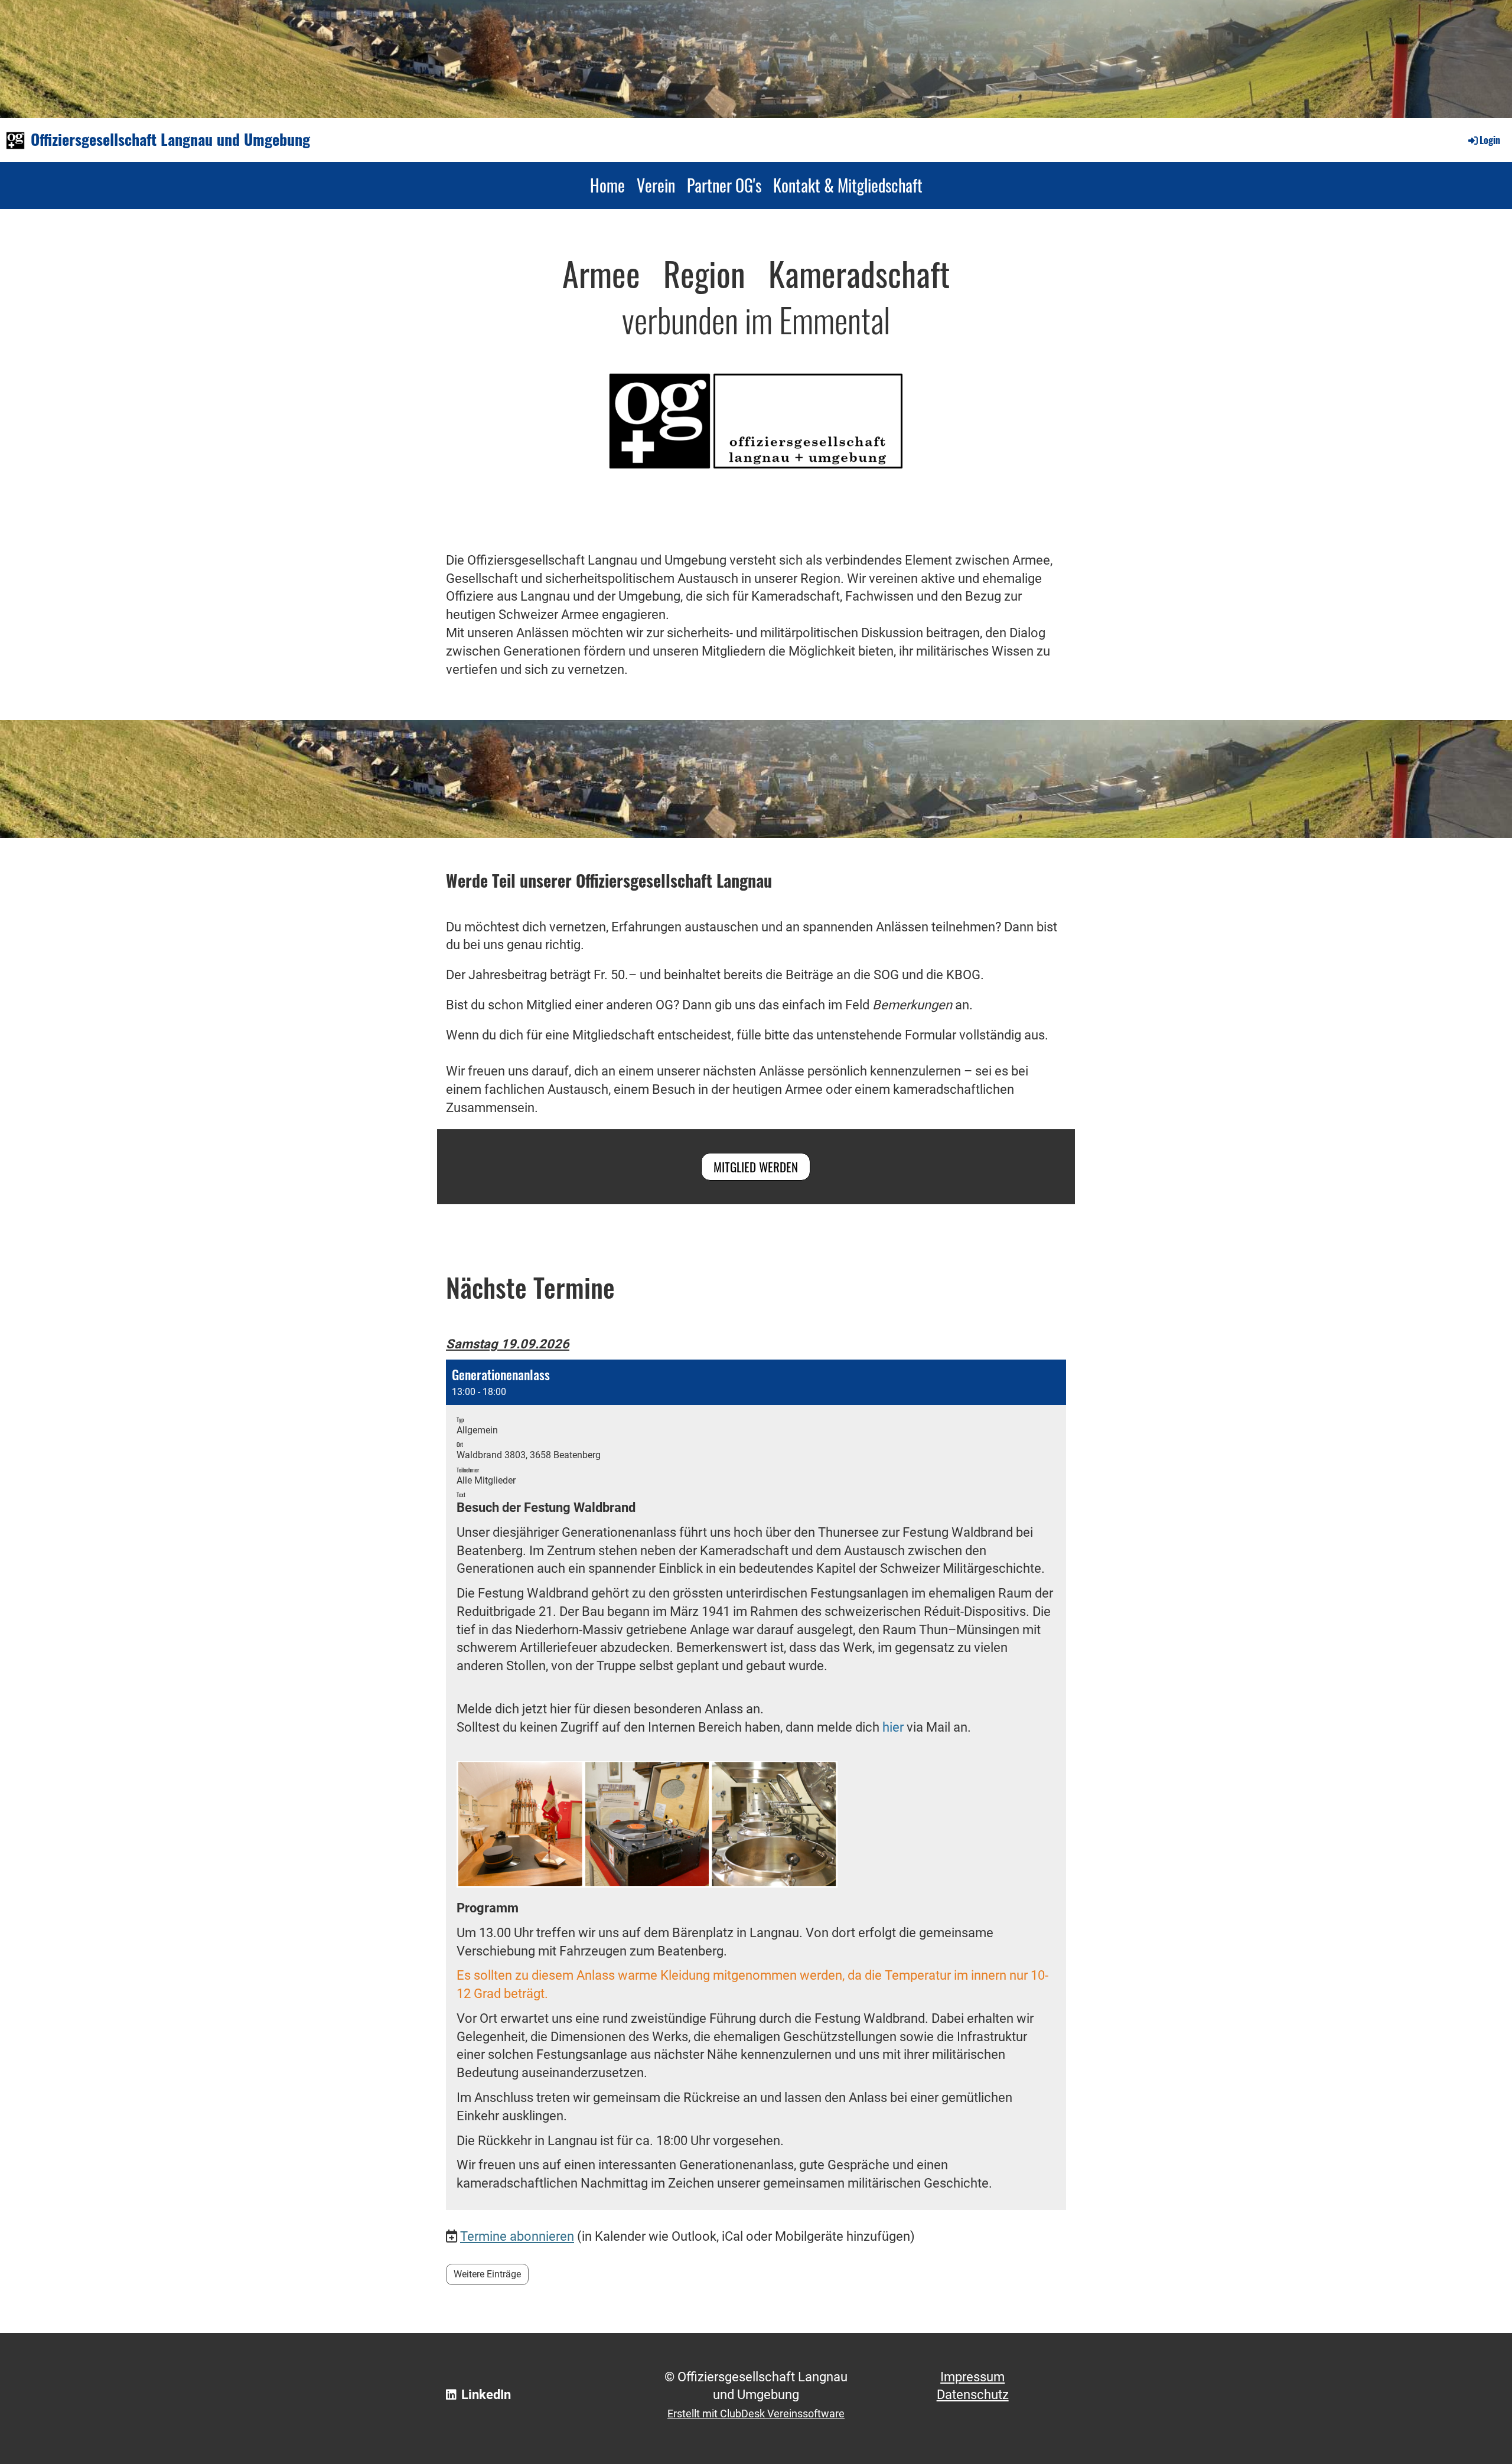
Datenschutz (973, 2395)
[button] (756, 1785)
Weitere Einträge (487, 2274)
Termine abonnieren (517, 2236)
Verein (656, 185)
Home (607, 185)
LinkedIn (486, 2395)
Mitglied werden (756, 1167)
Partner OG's (724, 185)
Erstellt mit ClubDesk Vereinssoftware (756, 2414)
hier (561, 1709)
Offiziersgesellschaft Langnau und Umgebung (170, 139)
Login (1490, 140)
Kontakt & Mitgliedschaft (848, 185)
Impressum (972, 2377)
